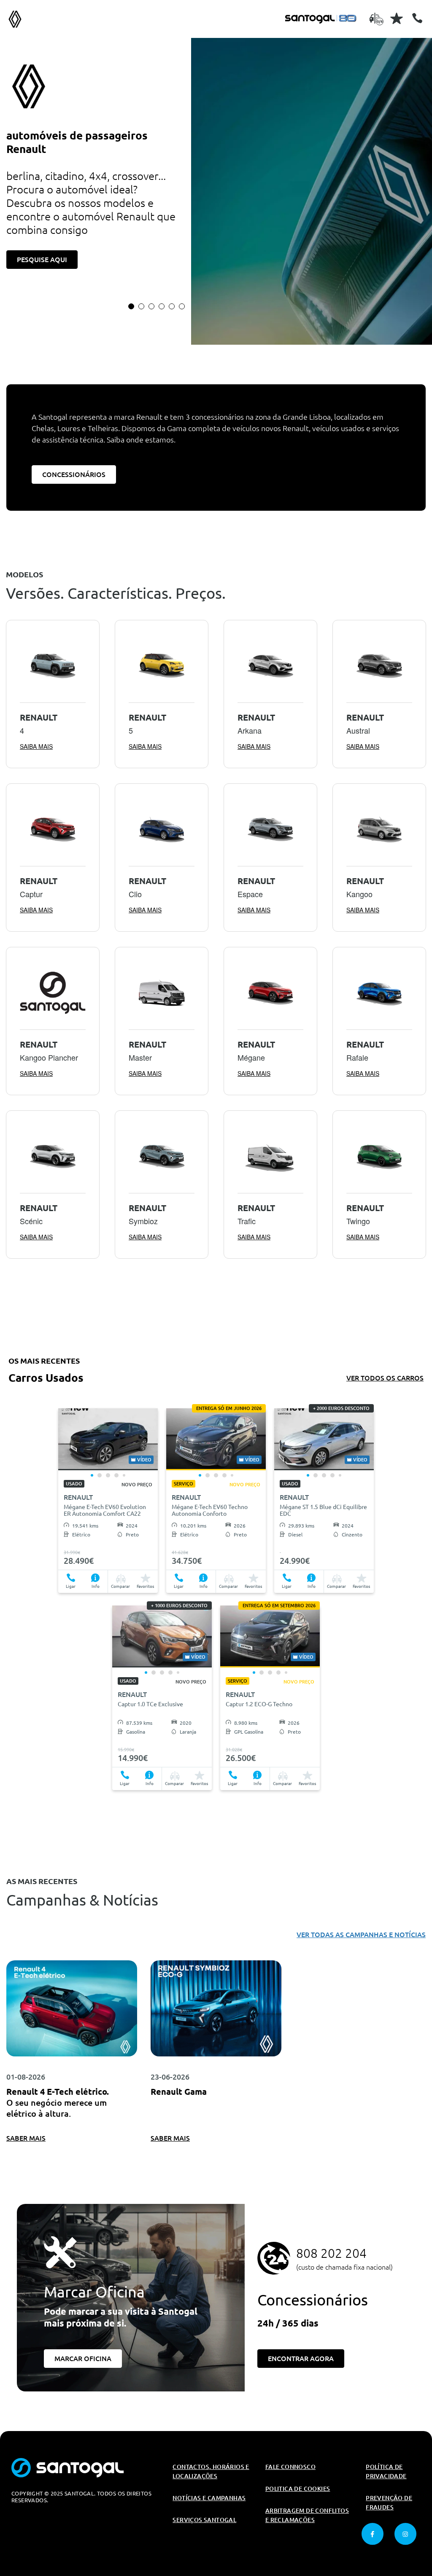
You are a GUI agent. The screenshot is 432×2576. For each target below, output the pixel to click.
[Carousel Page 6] (182, 306)
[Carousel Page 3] (151, 306)
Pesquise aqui (42, 260)
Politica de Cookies (298, 2489)
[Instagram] (405, 2534)
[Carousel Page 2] (141, 306)
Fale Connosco (290, 2467)
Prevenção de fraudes (389, 2503)
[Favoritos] (397, 18)
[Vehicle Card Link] (108, 1439)
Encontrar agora (301, 2359)
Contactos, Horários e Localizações (211, 2471)
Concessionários (74, 474)
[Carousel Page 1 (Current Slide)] (131, 306)
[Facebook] (373, 2534)
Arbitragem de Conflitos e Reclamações (307, 2515)
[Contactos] (417, 18)
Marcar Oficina (83, 2359)
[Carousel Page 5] (172, 306)
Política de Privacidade (386, 2471)
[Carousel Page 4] (162, 306)
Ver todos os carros (385, 1378)
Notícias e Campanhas (209, 2498)
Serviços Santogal (204, 2520)
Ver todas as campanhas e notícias (361, 1935)
